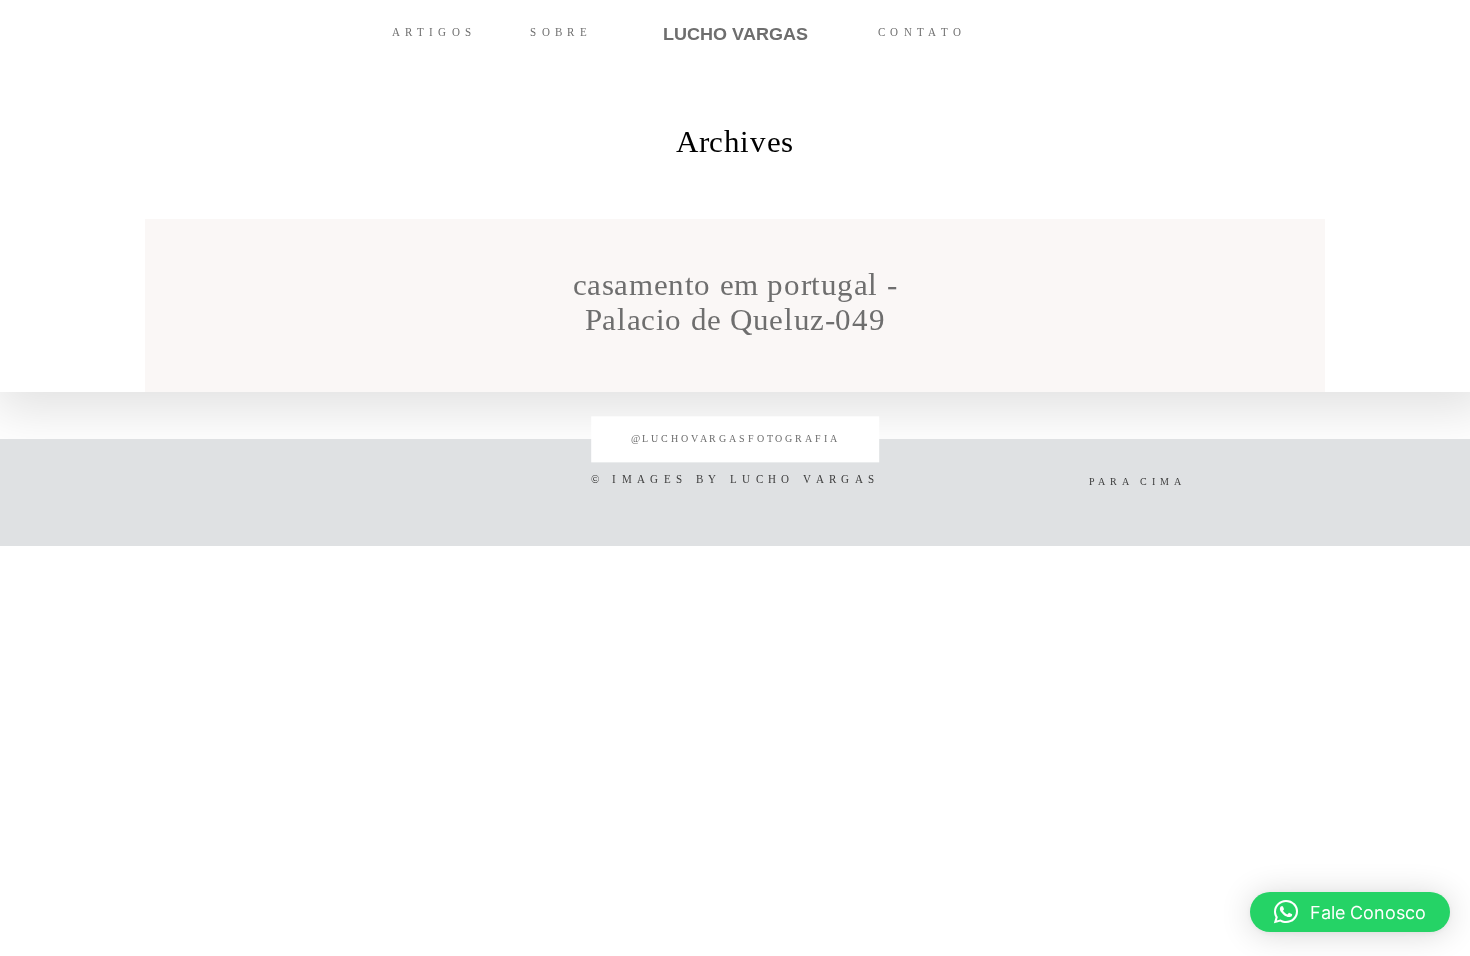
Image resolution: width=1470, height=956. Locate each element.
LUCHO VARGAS (735, 34)
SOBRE (561, 32)
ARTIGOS (434, 32)
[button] (1350, 912)
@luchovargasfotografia (735, 439)
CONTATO (922, 32)
